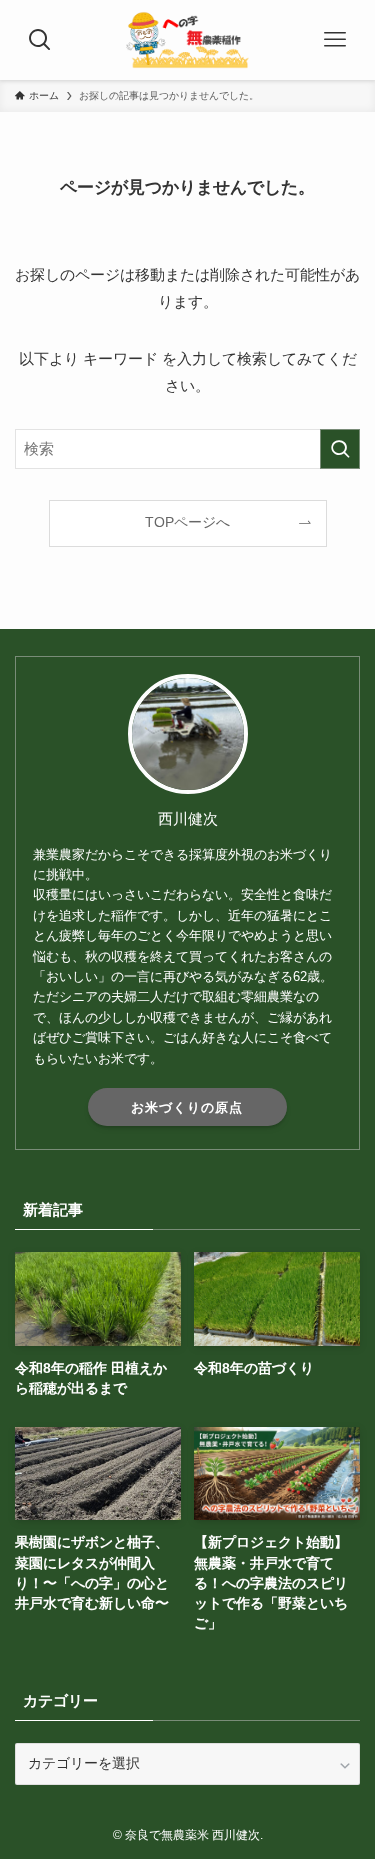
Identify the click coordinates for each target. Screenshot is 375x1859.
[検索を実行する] (340, 449)
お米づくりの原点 (187, 1107)
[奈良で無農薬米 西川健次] (187, 40)
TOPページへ (187, 522)
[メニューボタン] (335, 40)
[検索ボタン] (40, 40)
